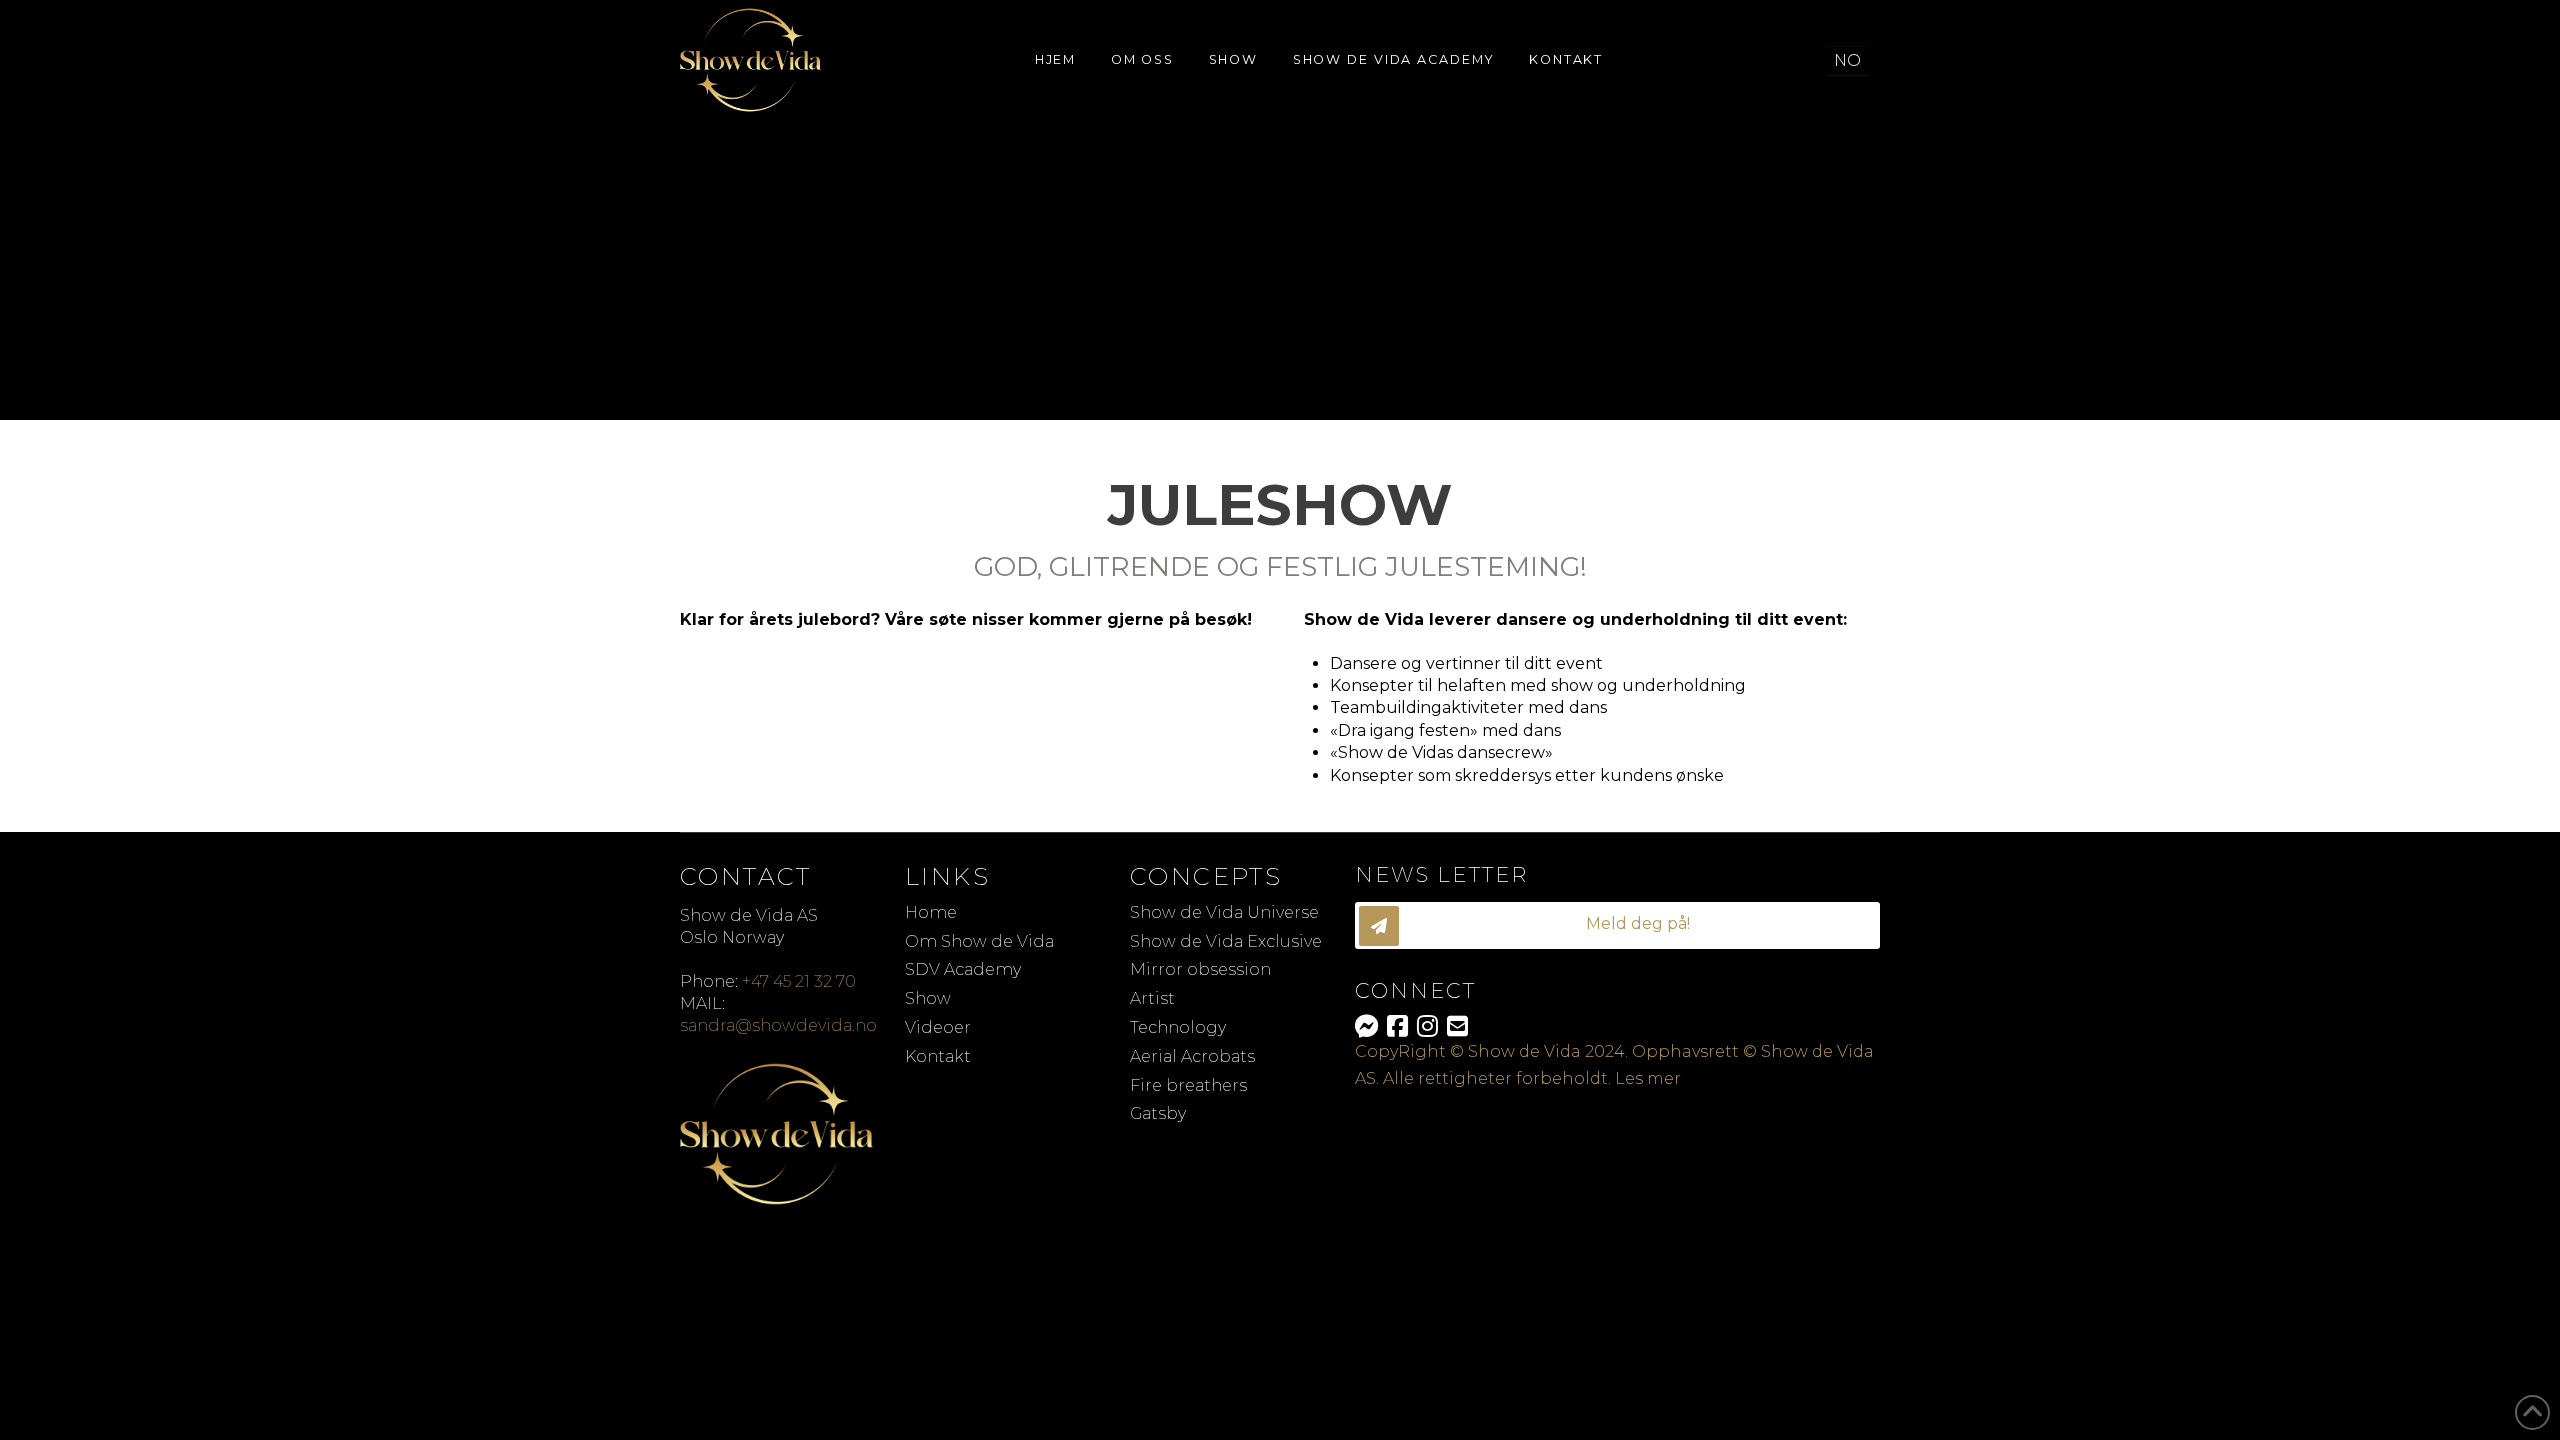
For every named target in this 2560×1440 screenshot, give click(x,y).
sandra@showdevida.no (778, 1025)
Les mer (1648, 1078)
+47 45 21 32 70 (799, 981)
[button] (1617, 925)
